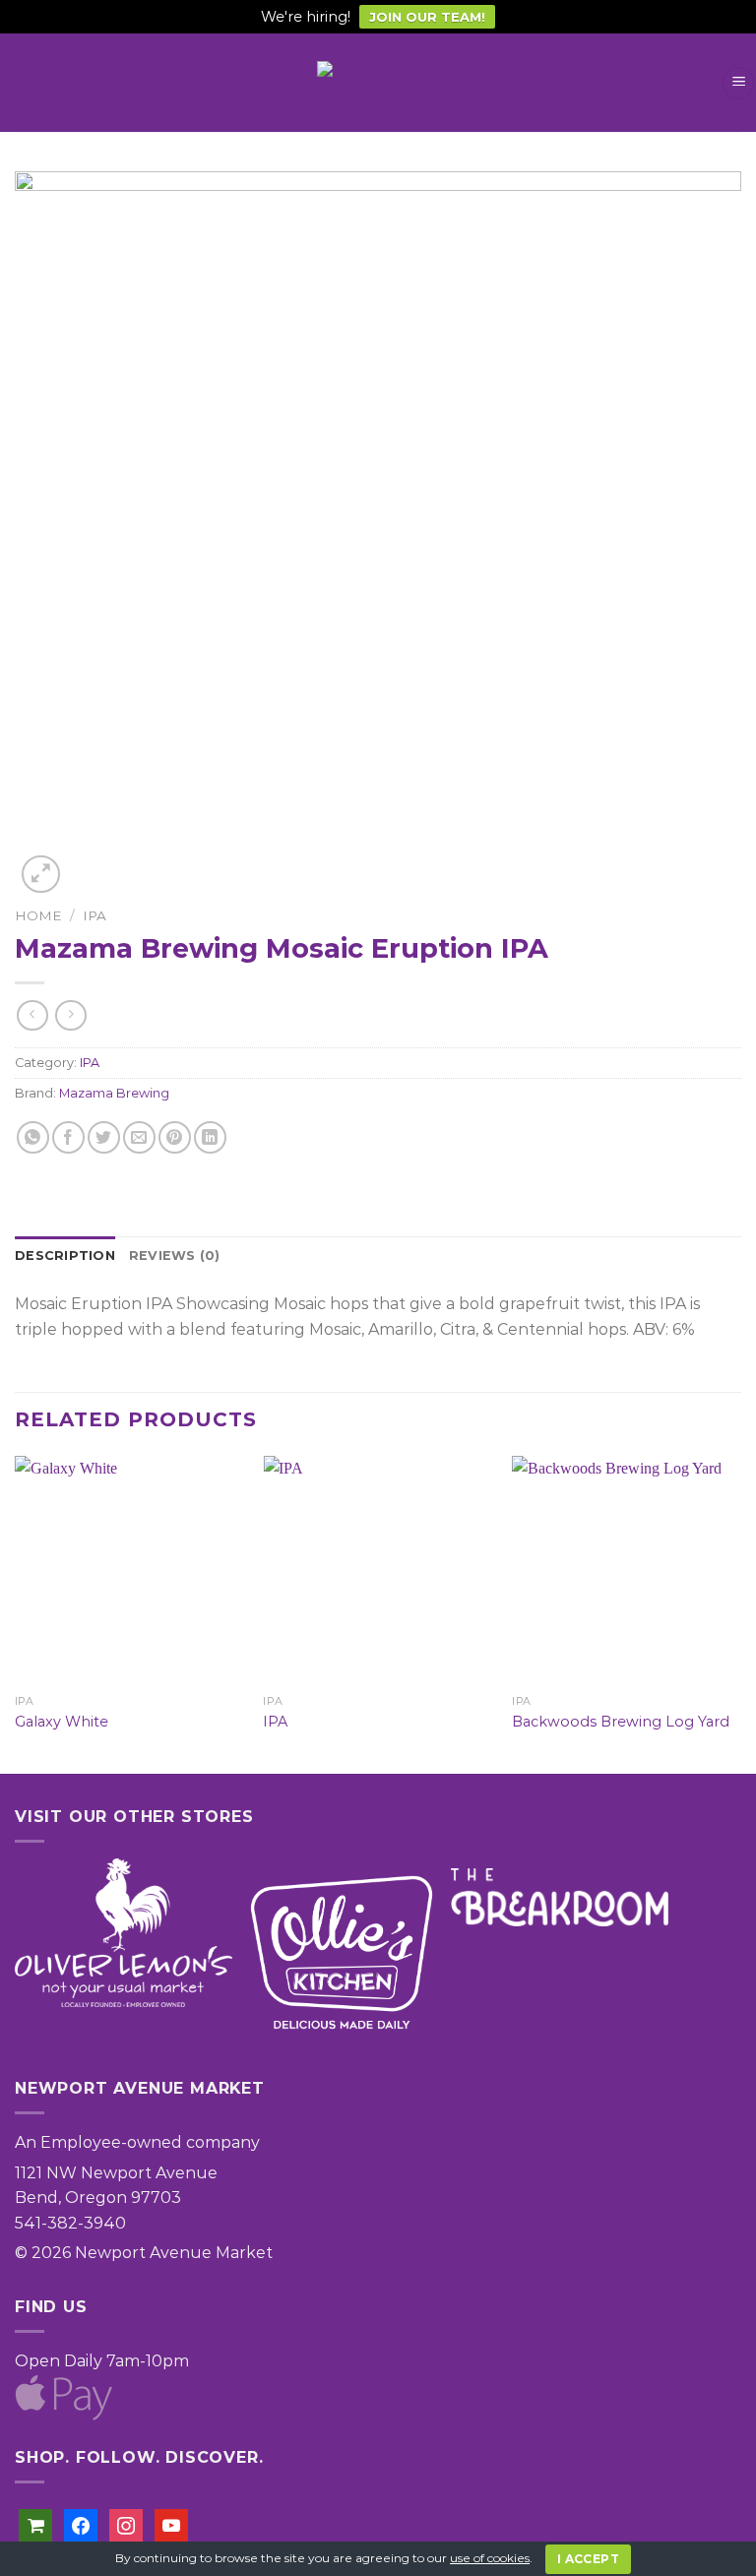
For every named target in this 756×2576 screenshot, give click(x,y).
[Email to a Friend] (139, 1137)
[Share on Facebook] (68, 1137)
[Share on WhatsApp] (33, 1137)
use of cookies (490, 2558)
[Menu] (738, 83)
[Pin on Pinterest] (175, 1137)
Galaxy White (62, 1722)
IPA (94, 915)
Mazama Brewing (114, 1093)
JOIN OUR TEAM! (427, 17)
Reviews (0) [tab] (175, 1256)
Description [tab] (65, 1256)
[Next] (740, 1613)
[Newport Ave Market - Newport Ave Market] (378, 83)
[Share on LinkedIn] (210, 1137)
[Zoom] (41, 875)
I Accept (588, 2559)
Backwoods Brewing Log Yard (621, 1722)
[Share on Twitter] (104, 1137)
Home (38, 915)
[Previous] (16, 1613)
